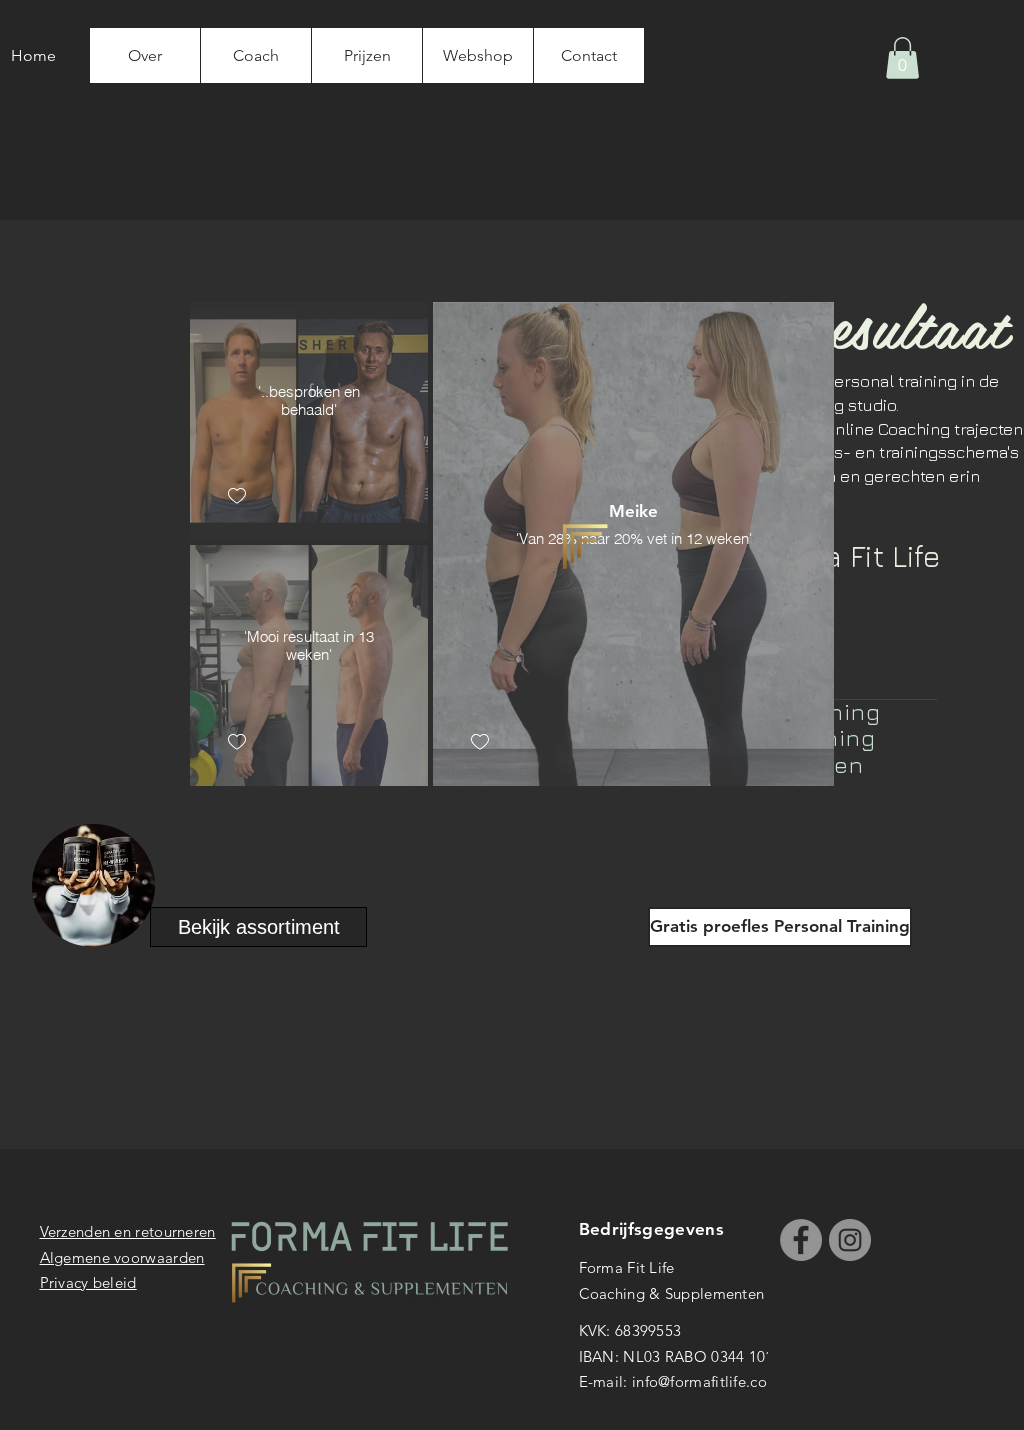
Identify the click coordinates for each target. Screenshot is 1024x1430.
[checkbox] (237, 496)
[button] (902, 58)
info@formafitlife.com (706, 1381)
